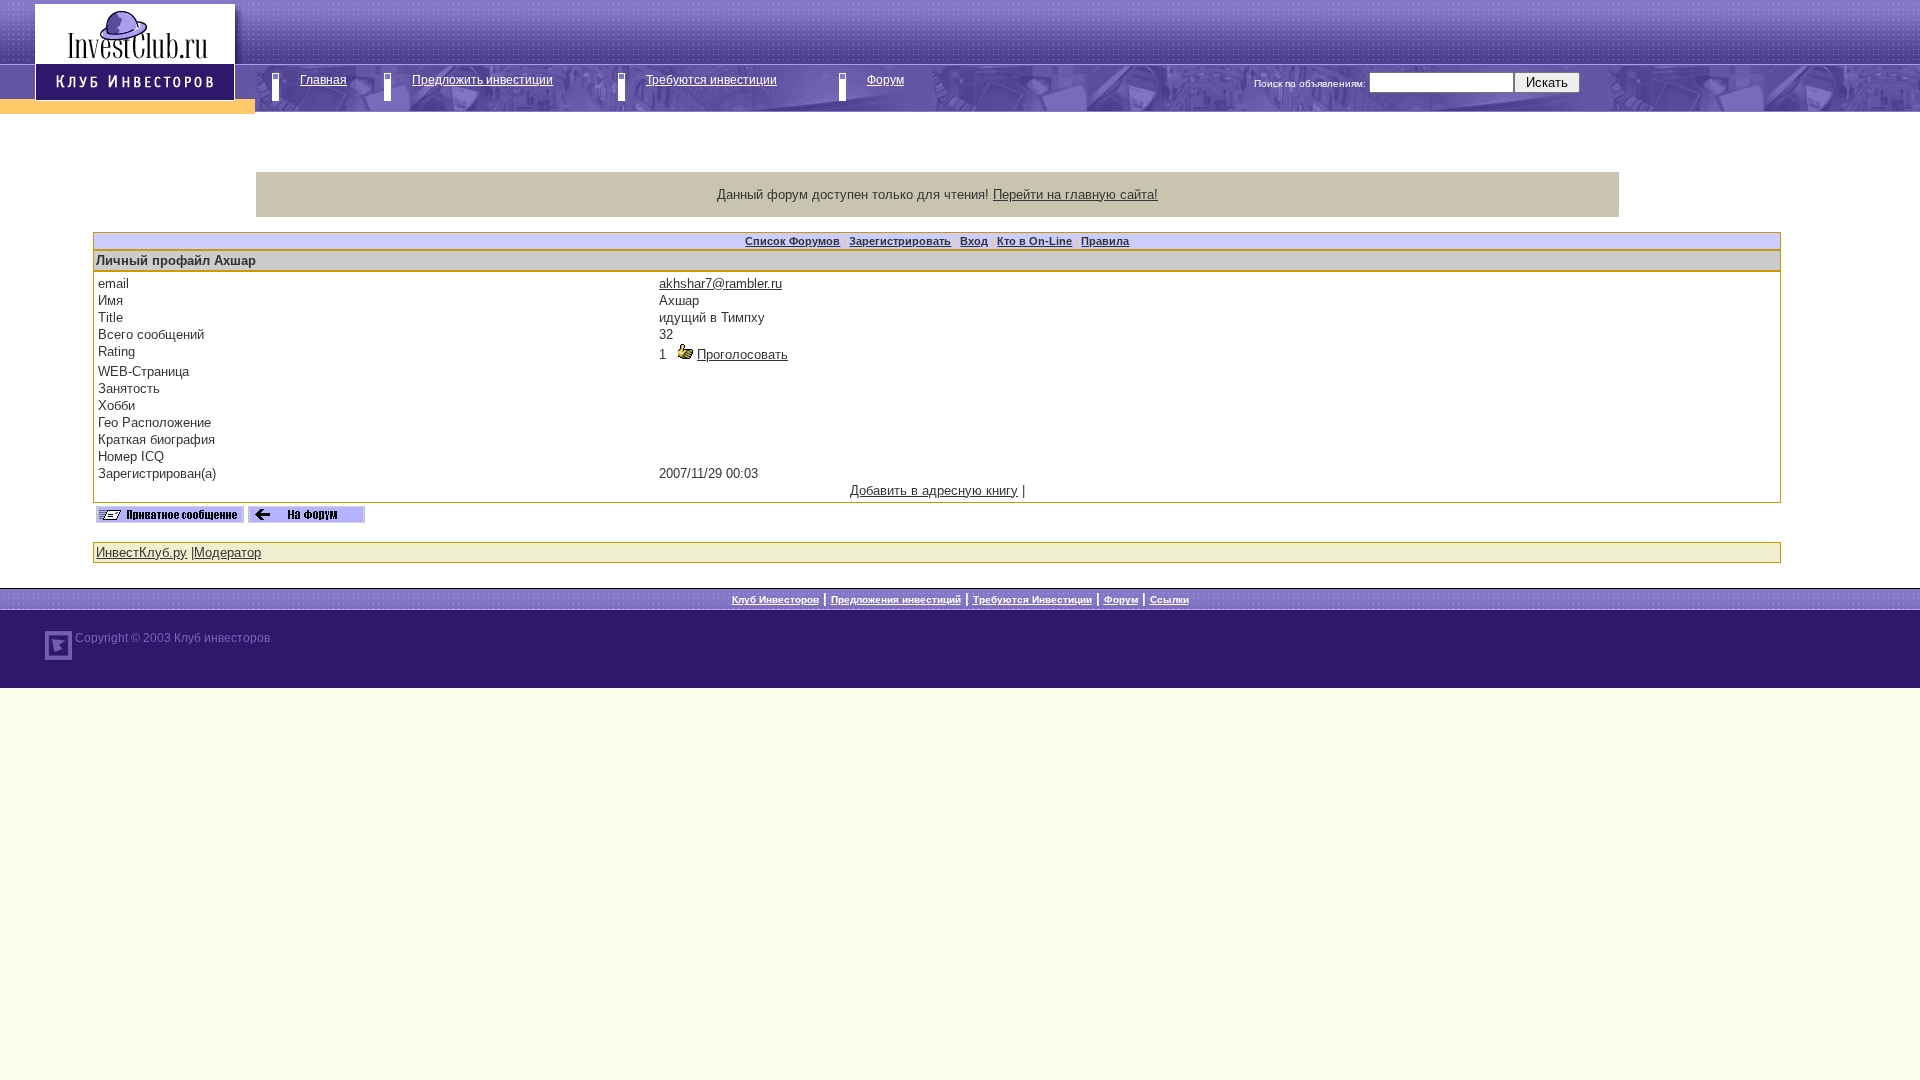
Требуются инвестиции (711, 80)
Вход (974, 241)
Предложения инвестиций (896, 599)
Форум (885, 80)
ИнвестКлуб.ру (141, 552)
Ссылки (1169, 599)
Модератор (227, 552)
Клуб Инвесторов (775, 599)
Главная (323, 80)
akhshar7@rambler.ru (720, 283)
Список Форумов (792, 241)
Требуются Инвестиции (1032, 599)
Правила (1105, 241)
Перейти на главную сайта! (1075, 194)
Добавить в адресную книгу (934, 490)
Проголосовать (742, 354)
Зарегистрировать (900, 241)
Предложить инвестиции (482, 80)
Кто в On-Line (1034, 241)
